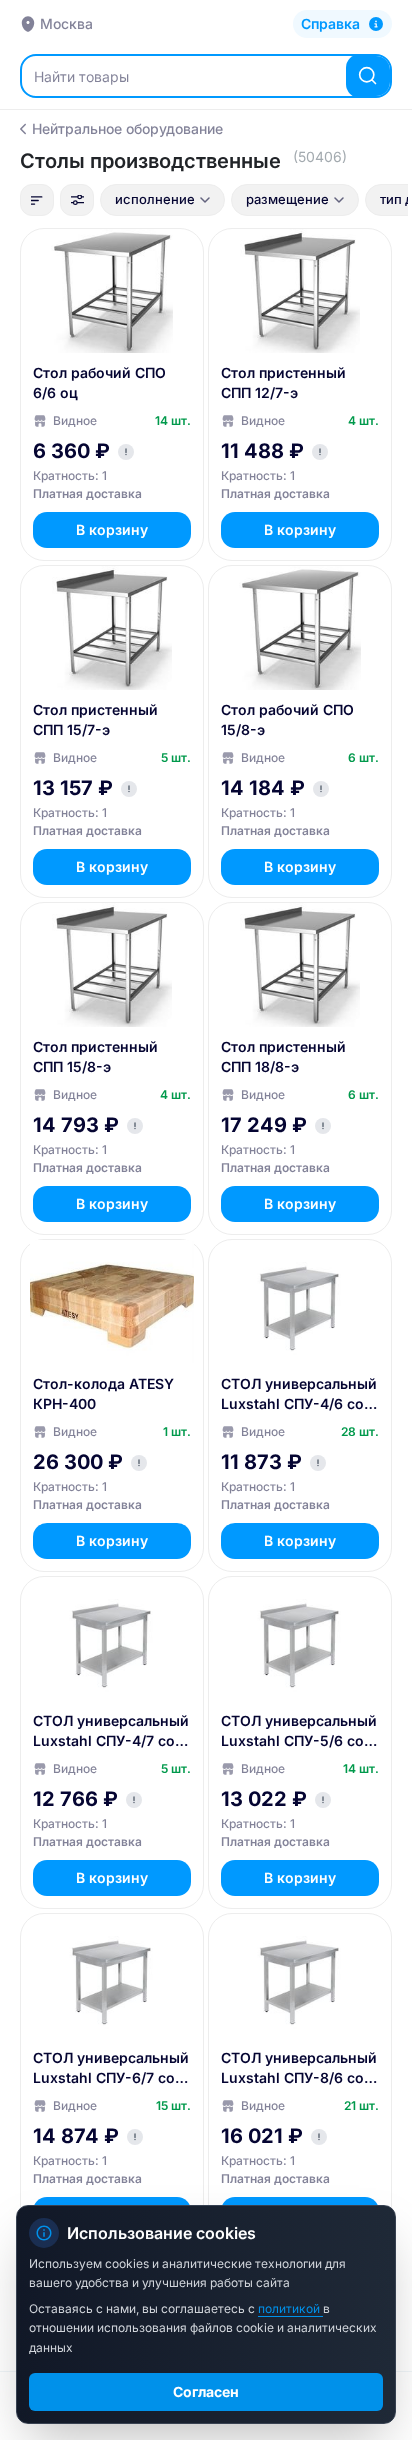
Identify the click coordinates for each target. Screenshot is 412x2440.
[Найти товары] (368, 76)
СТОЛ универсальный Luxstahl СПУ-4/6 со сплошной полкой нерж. (299, 1394)
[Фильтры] (77, 200)
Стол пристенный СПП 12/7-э (283, 382)
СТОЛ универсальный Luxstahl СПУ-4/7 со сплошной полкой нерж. (111, 1731)
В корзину (112, 529)
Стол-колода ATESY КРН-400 (103, 1393)
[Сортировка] (37, 200)
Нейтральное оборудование (127, 128)
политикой (290, 2308)
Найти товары (81, 76)
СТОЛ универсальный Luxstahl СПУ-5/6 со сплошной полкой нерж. (299, 1731)
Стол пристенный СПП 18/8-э (283, 1056)
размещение (287, 199)
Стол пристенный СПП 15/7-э (95, 719)
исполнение (155, 199)
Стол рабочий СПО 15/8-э (287, 719)
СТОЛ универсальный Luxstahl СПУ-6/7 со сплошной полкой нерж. (111, 2068)
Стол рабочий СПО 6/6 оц (99, 382)
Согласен (206, 2391)
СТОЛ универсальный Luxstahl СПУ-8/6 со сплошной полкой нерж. (299, 2068)
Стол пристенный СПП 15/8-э (95, 1056)
